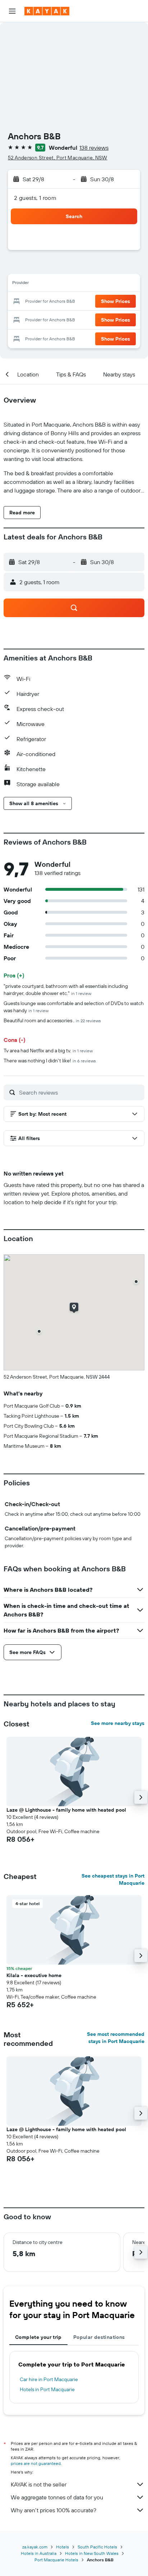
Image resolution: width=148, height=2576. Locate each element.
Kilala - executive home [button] (34, 1975)
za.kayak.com (35, 2547)
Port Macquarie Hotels (56, 2560)
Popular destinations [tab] (99, 2337)
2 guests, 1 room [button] (35, 198)
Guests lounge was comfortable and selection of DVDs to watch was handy (74, 1007)
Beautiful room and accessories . (52, 1020)
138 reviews (94, 148)
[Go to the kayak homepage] (47, 11)
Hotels (63, 2547)
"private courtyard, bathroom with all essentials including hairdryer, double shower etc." (66, 990)
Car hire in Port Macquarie (49, 2379)
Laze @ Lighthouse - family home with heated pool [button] (66, 1810)
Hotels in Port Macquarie (47, 2389)
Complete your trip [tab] (38, 2337)
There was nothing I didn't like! (50, 1061)
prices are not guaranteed (36, 2463)
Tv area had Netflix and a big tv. (48, 1051)
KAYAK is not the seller (39, 2484)
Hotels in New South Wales (92, 2553)
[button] (12, 11)
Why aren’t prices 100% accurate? (54, 2510)
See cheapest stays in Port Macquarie (113, 1879)
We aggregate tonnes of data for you (57, 2497)
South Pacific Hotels (97, 2547)
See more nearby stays (118, 1723)
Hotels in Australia (39, 2553)
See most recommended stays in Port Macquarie (116, 2038)
